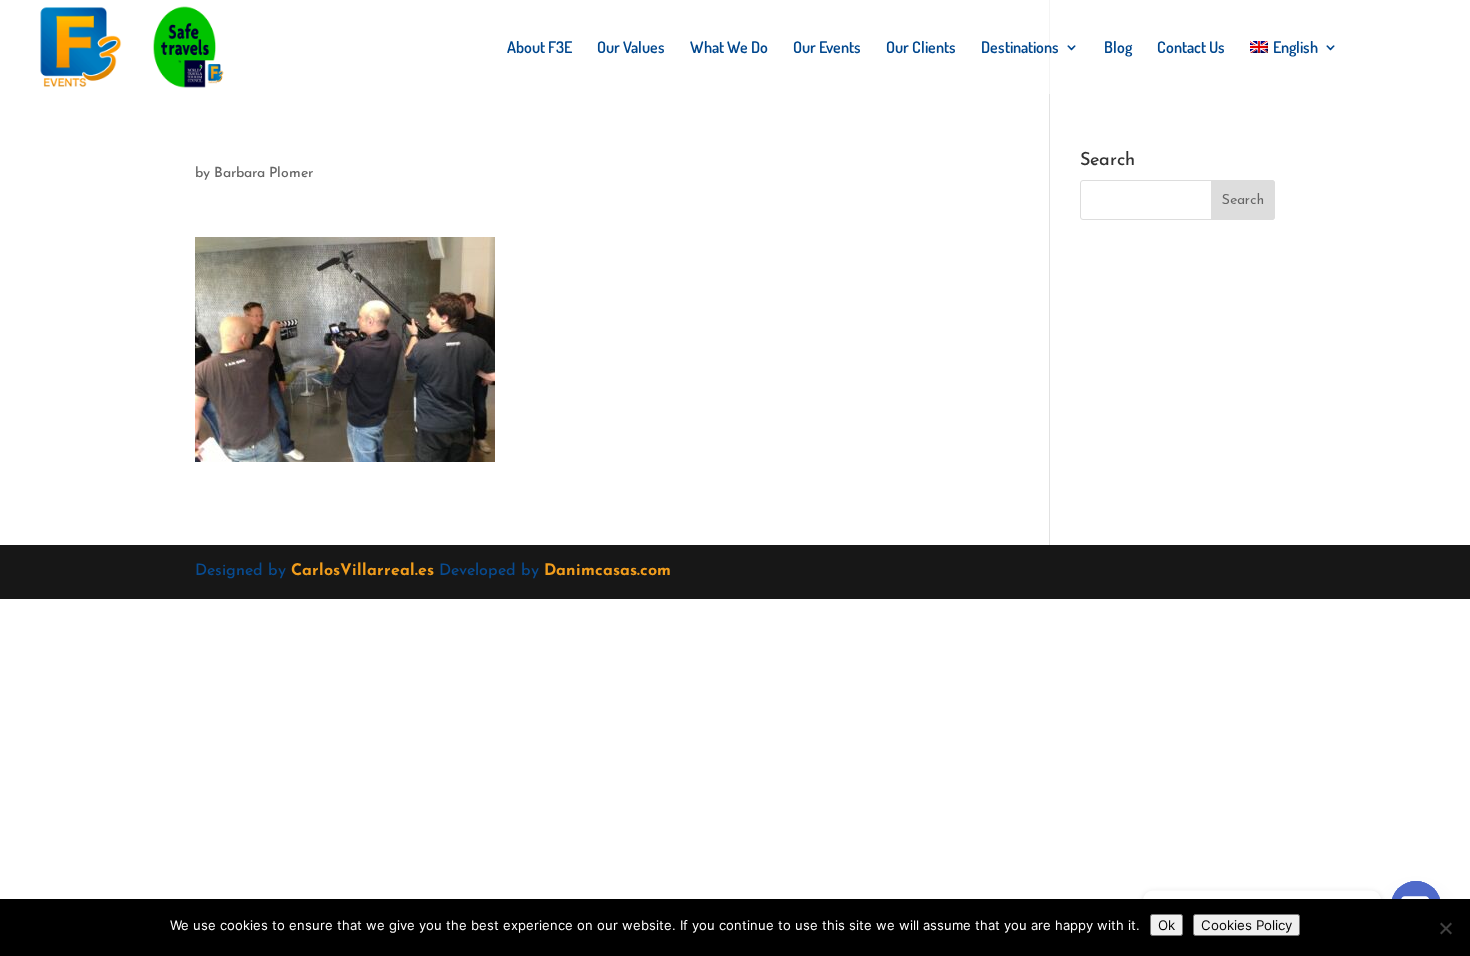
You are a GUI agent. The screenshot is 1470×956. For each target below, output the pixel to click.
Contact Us (1191, 48)
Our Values (631, 48)
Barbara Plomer (263, 173)
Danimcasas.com (607, 571)
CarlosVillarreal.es (362, 571)
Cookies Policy (1246, 925)
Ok (1166, 925)
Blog (1118, 48)
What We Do (729, 48)
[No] (1445, 928)
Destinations (1020, 48)
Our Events (827, 48)
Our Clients (921, 48)
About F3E (539, 48)
